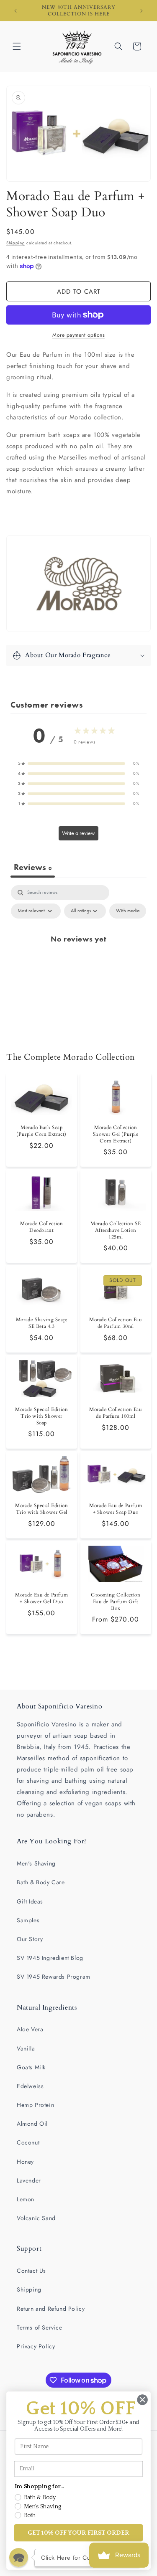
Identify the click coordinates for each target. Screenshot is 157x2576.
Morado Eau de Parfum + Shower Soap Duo (116, 1509)
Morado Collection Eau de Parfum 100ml (115, 1413)
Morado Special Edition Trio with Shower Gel (41, 1509)
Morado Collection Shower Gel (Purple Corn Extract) (115, 1134)
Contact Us (31, 2271)
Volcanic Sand (36, 2218)
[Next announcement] (142, 11)
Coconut (28, 2142)
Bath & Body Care (41, 1882)
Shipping (16, 243)
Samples (28, 1920)
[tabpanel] (78, 958)
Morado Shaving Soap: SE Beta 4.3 (42, 1323)
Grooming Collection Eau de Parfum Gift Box (116, 1601)
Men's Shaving (36, 1863)
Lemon (26, 2199)
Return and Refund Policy (51, 2309)
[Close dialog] (143, 2400)
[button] (17, 46)
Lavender (29, 2180)
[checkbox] (128, 911)
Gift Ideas (30, 1901)
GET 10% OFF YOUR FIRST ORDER (78, 2533)
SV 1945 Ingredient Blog (50, 1958)
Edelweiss (30, 2086)
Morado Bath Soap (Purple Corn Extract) (41, 1131)
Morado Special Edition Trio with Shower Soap (41, 1416)
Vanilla (26, 2048)
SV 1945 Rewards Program (54, 1977)
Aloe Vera (30, 2029)
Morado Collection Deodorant (41, 1227)
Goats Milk (31, 2067)
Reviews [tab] (33, 867)
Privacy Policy (36, 2346)
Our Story (30, 1939)
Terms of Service (40, 2327)
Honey (25, 2162)
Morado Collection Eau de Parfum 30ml (115, 1323)
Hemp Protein (35, 2105)
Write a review (78, 833)
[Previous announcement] (15, 11)
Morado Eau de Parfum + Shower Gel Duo (41, 1598)
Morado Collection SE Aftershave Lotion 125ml (116, 1230)
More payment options (78, 335)
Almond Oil (32, 2124)
